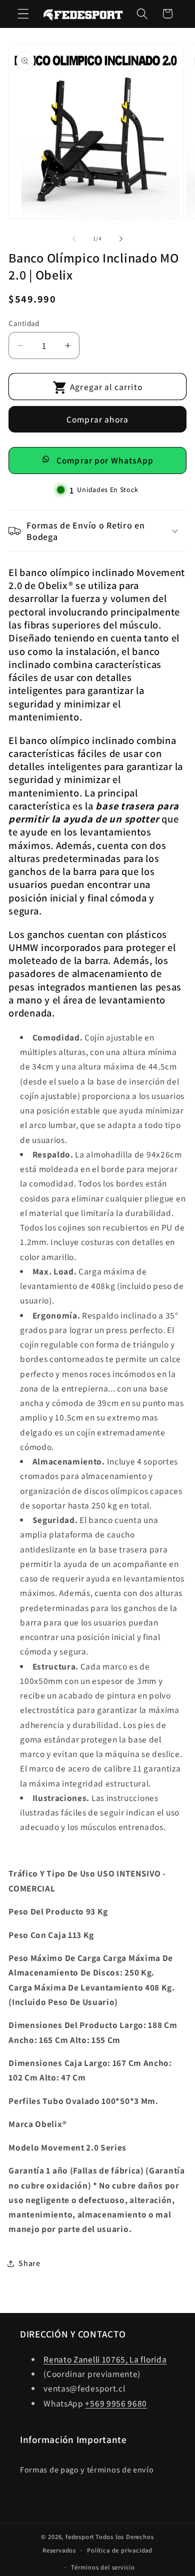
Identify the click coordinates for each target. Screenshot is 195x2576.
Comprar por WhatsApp (105, 460)
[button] (23, 14)
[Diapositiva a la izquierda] (74, 238)
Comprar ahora (97, 419)
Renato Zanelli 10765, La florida (105, 2359)
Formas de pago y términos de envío (87, 2470)
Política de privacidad (120, 2550)
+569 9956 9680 (116, 2403)
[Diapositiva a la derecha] (121, 238)
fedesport (80, 2537)
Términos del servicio (103, 2567)
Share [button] (29, 2263)
